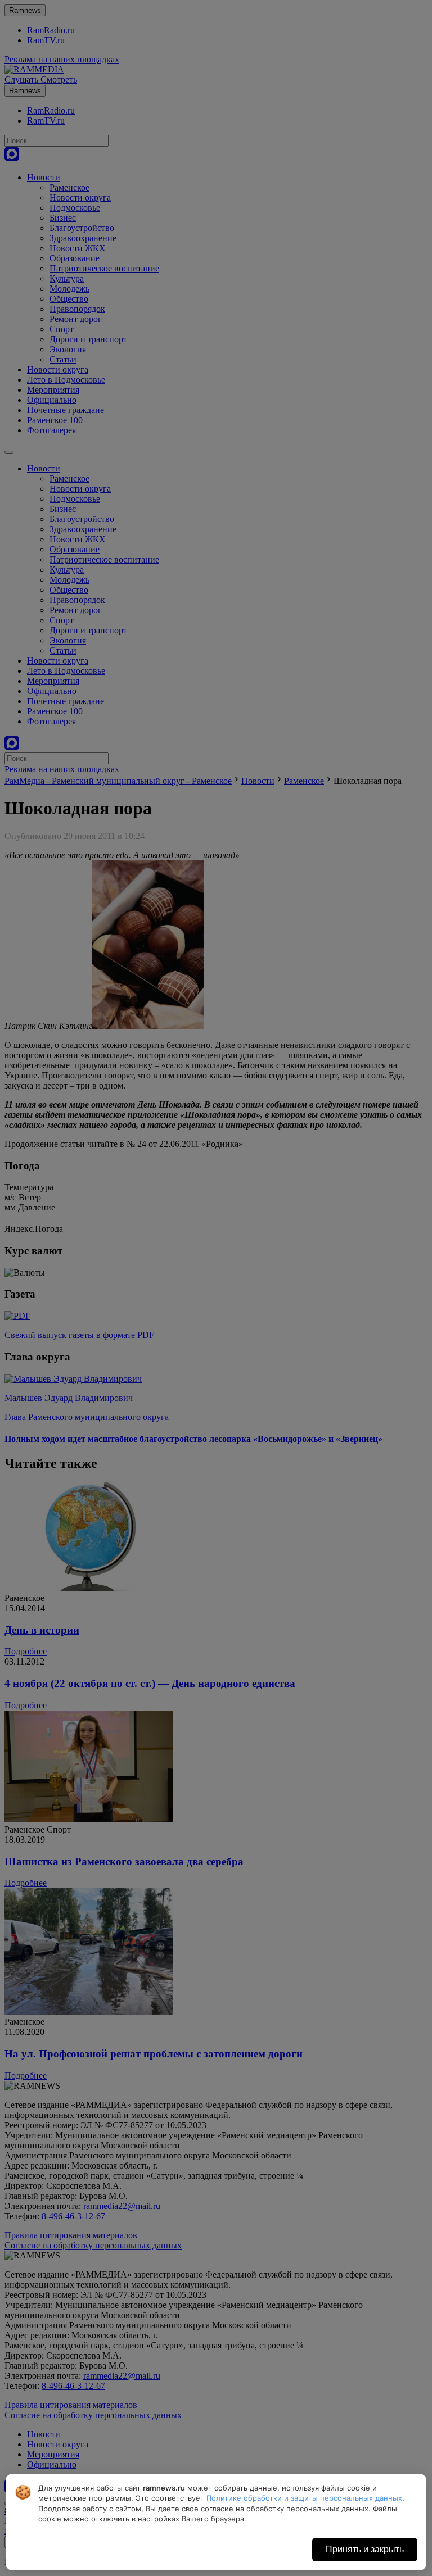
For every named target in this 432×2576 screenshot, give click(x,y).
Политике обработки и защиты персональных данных (304, 2498)
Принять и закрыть (365, 2549)
